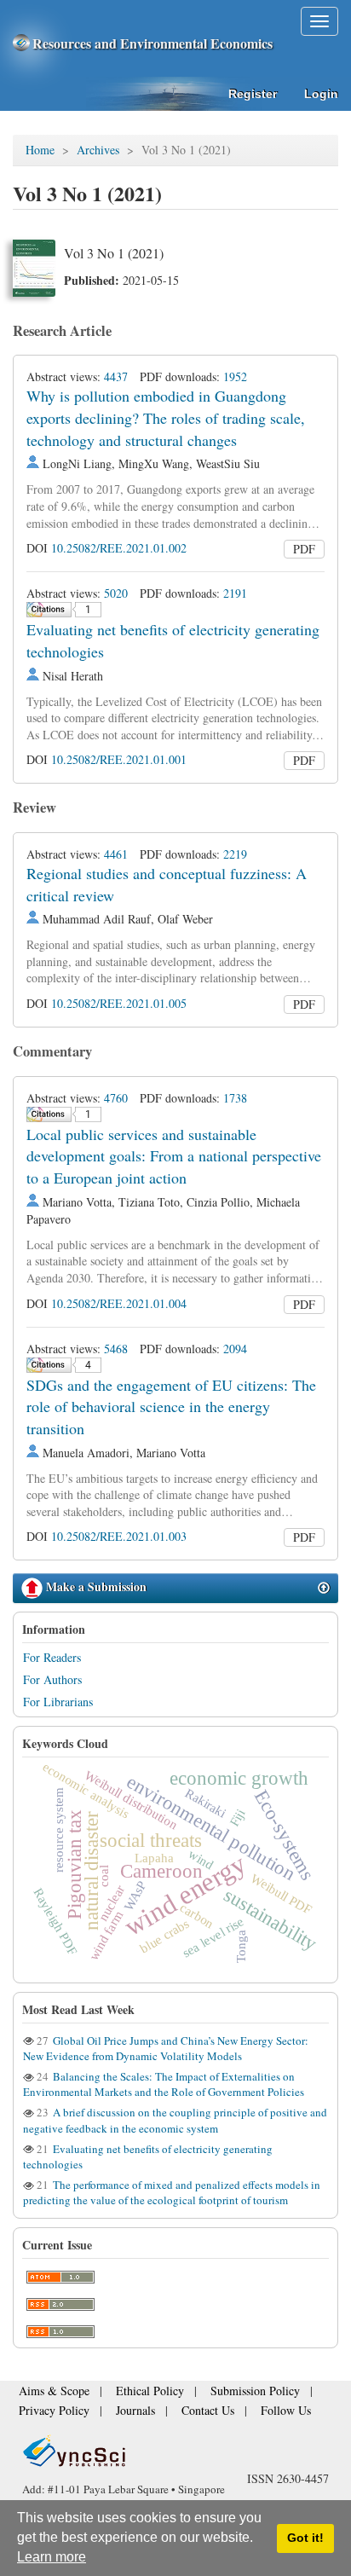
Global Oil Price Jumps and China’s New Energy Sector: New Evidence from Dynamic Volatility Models (166, 2048)
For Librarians (58, 1702)
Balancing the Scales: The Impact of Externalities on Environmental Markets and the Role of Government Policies (164, 2084)
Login (321, 94)
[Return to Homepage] (175, 2451)
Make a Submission (95, 1586)
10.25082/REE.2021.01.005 (119, 1003)
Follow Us (245, 2412)
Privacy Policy (47, 2412)
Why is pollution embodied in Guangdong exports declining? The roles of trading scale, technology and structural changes (166, 417)
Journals (117, 2412)
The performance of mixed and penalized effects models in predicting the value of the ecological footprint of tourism (172, 2192)
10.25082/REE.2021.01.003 (119, 1536)
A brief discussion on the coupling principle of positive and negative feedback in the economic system (175, 2120)
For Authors (52, 1679)
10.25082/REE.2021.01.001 (119, 759)
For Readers (52, 1657)
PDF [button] (304, 549)
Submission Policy (216, 2397)
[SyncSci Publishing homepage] (23, 43)
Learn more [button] (52, 2557)
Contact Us (179, 2412)
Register (253, 94)
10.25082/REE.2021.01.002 (119, 548)
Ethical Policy (128, 2397)
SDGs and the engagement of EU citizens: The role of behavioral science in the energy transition (171, 1407)
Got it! (305, 2538)
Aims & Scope (47, 2397)
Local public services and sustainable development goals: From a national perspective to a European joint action (174, 1156)
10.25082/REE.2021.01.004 (119, 1303)
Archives (98, 150)
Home (40, 150)
